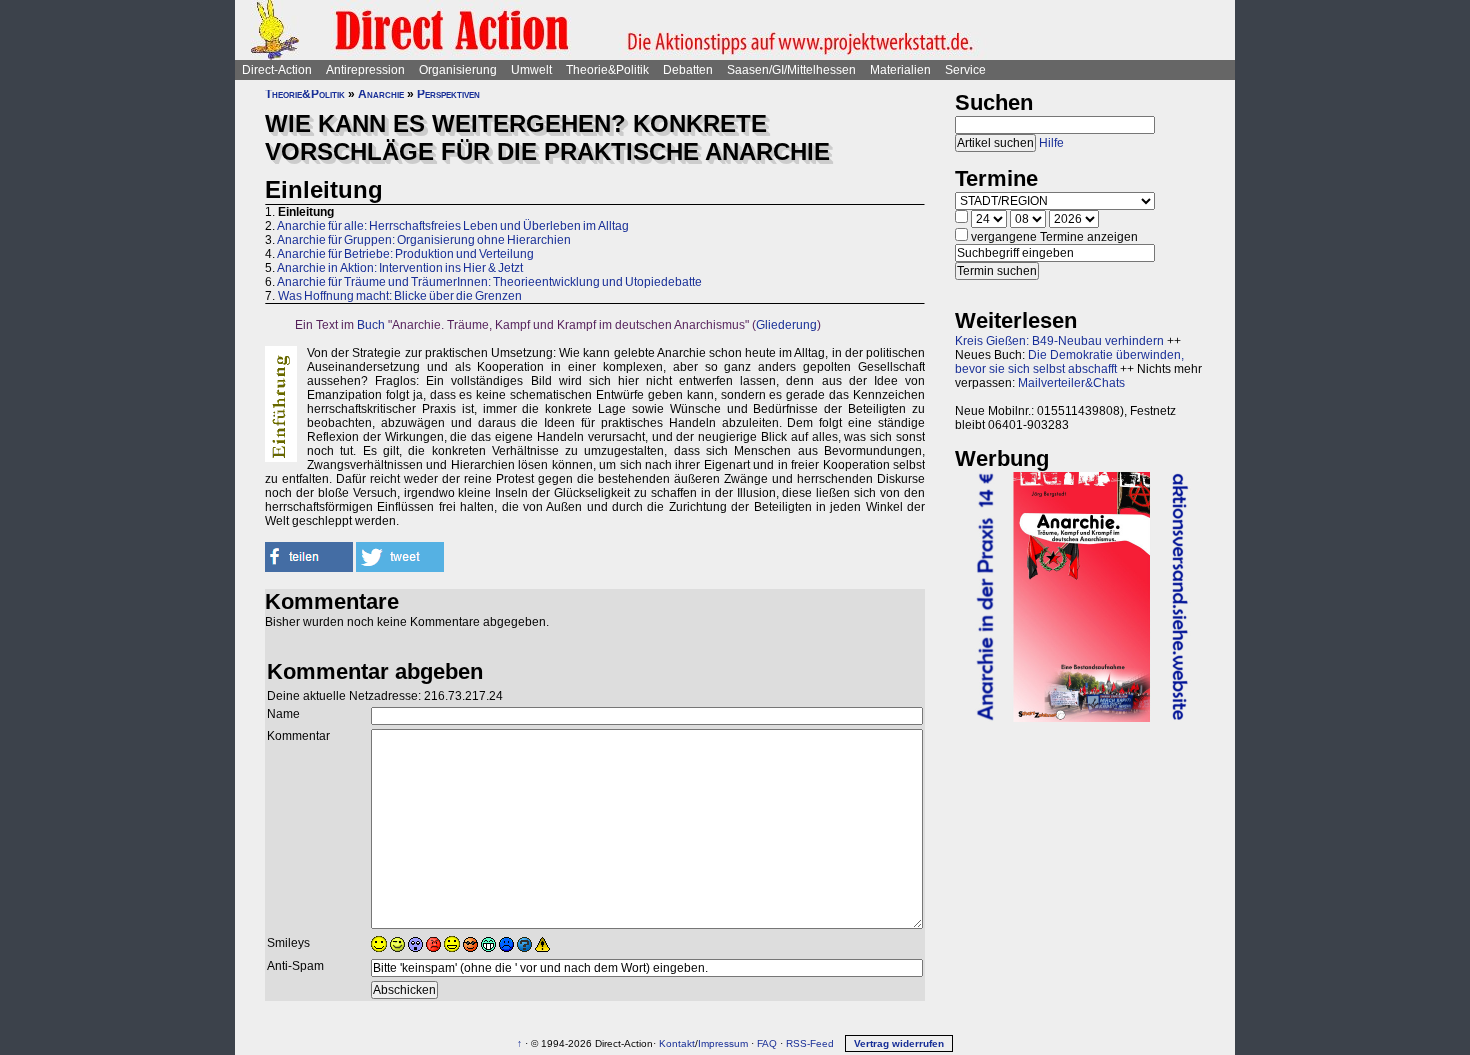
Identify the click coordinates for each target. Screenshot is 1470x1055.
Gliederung (786, 325)
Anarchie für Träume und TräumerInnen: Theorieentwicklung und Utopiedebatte (489, 282)
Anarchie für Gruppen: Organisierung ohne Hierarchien (424, 240)
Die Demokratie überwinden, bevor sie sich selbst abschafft (1069, 362)
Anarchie (381, 94)
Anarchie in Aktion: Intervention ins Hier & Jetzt (400, 268)
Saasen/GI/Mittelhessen (791, 70)
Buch (371, 325)
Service (965, 70)
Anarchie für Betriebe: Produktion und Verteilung (405, 254)
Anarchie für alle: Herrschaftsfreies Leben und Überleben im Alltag (453, 226)
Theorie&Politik (607, 70)
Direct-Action (277, 70)
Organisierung (458, 70)
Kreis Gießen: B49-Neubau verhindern (1059, 341)
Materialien (900, 70)
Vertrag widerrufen (899, 1043)
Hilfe (1051, 143)
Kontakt (677, 1043)
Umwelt (531, 70)
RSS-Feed (810, 1043)
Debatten (688, 70)
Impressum (723, 1043)
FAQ (767, 1043)
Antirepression (365, 70)
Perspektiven (448, 94)
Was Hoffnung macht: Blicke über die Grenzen (400, 296)
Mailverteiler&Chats (1071, 383)
